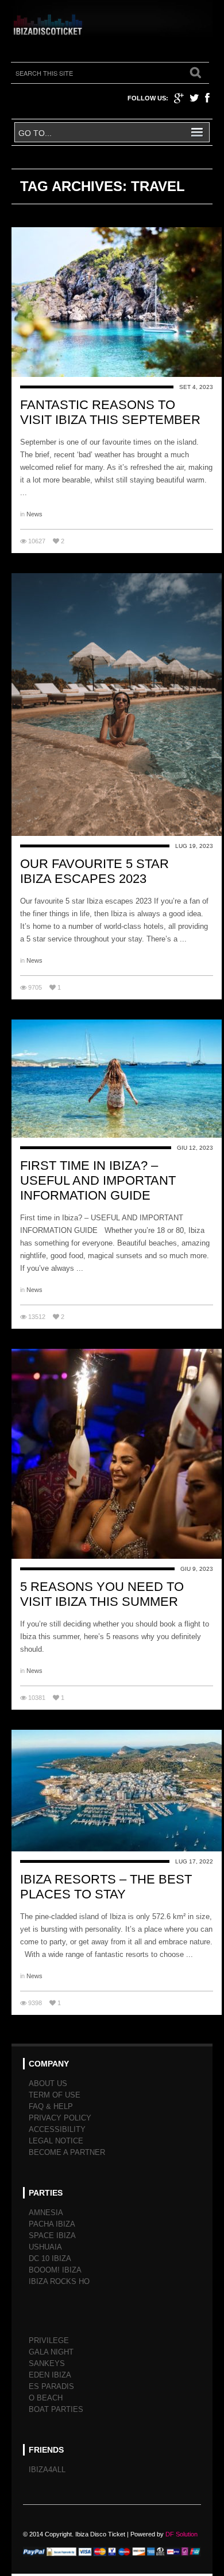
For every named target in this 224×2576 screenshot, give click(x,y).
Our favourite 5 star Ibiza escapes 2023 (94, 871)
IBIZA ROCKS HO (59, 2281)
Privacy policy (60, 2118)
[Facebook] (207, 98)
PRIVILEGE (49, 2340)
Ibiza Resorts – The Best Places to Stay (106, 1887)
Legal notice (56, 2141)
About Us (48, 2083)
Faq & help (51, 2106)
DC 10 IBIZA (50, 2258)
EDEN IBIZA (50, 2375)
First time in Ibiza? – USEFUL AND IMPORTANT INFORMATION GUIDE (98, 1180)
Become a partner (67, 2152)
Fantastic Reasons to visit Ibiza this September (110, 412)
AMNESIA (46, 2213)
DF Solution (181, 2534)
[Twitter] (194, 98)
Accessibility (57, 2129)
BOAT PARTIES (56, 2409)
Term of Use (55, 2095)
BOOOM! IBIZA (55, 2270)
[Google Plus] (179, 98)
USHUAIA (45, 2247)
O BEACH (46, 2398)
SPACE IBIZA (52, 2235)
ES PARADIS (51, 2386)
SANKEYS (47, 2363)
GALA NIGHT (51, 2352)
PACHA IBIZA (52, 2224)
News (34, 514)
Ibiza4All (47, 2470)
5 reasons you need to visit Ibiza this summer (102, 1594)
